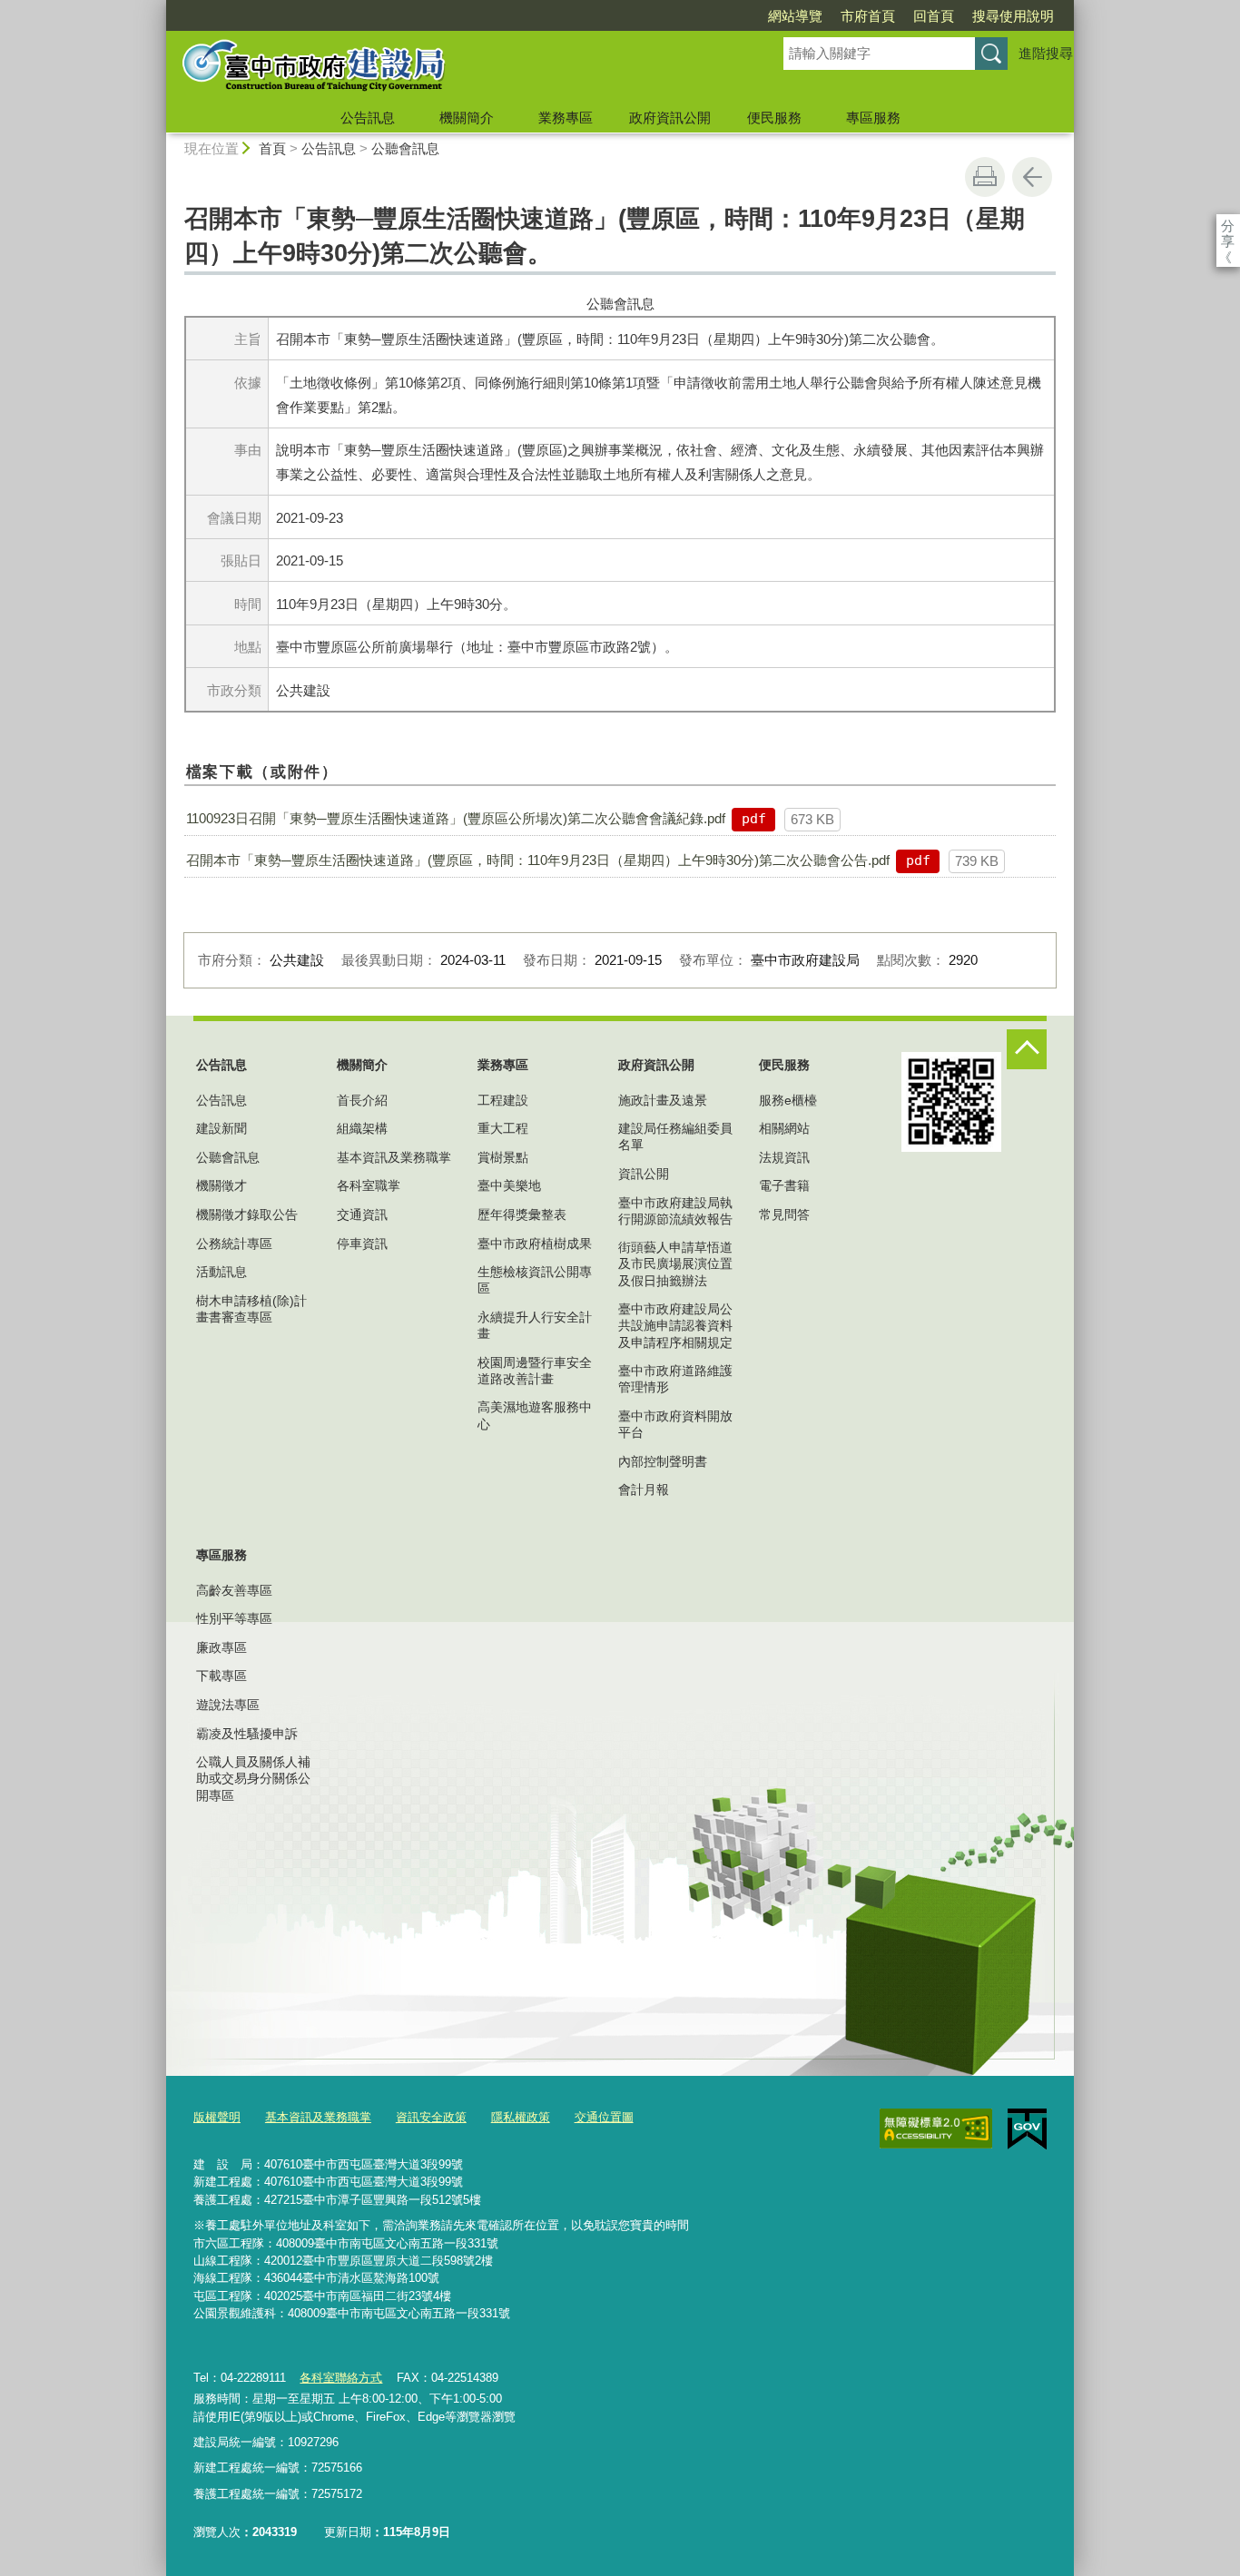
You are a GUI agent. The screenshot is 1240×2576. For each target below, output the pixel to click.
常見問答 (784, 1214)
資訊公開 (644, 1174)
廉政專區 (221, 1647)
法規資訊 (784, 1157)
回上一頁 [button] (1032, 177)
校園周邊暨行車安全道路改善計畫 (535, 1371)
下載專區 (221, 1676)
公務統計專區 (234, 1244)
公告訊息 (368, 118)
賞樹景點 (503, 1157)
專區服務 (873, 118)
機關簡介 (467, 118)
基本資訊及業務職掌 (394, 1157)
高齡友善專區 (234, 1590)
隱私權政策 (521, 2117)
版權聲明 (217, 2117)
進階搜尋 (1046, 53)
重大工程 (503, 1128)
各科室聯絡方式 (341, 2378)
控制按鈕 (1027, 1049)
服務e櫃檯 (788, 1100)
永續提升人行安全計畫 (535, 1325)
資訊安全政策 (431, 2117)
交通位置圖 (604, 2117)
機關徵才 (221, 1185)
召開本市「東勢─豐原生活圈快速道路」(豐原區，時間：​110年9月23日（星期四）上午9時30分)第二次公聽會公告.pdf (538, 860)
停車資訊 (362, 1244)
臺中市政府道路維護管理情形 (675, 1379)
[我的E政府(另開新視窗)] (1027, 2129)
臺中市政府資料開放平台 (675, 1424)
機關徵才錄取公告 (247, 1214)
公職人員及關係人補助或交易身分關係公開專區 (253, 1778)
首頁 (272, 148)
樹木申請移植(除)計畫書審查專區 (251, 1309)
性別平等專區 (234, 1618)
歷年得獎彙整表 (522, 1214)
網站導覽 (795, 16)
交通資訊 (362, 1214)
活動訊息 (221, 1272)
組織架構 (362, 1128)
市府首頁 (868, 16)
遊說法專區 (228, 1705)
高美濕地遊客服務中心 (535, 1415)
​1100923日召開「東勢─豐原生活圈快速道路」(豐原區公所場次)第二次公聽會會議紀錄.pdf (456, 818)
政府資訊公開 (670, 118)
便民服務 (774, 118)
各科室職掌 (369, 1185)
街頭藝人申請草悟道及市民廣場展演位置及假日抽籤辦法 (675, 1263)
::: (158, 8)
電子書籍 (784, 1185)
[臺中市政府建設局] (453, 66)
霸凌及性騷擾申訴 (247, 1734)
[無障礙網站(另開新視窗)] (936, 2129)
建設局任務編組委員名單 (675, 1136)
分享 (1228, 226)
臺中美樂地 (509, 1185)
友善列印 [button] (985, 177)
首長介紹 (362, 1100)
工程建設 (503, 1100)
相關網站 (784, 1128)
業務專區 (566, 118)
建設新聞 (221, 1128)
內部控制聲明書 (663, 1461)
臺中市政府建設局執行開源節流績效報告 (675, 1211)
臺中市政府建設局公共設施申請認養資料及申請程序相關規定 (675, 1325)
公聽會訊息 (405, 148)
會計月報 (644, 1490)
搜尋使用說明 (1013, 16)
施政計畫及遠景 (663, 1100)
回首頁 (934, 16)
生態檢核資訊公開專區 (535, 1280)
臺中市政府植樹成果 (535, 1244)
